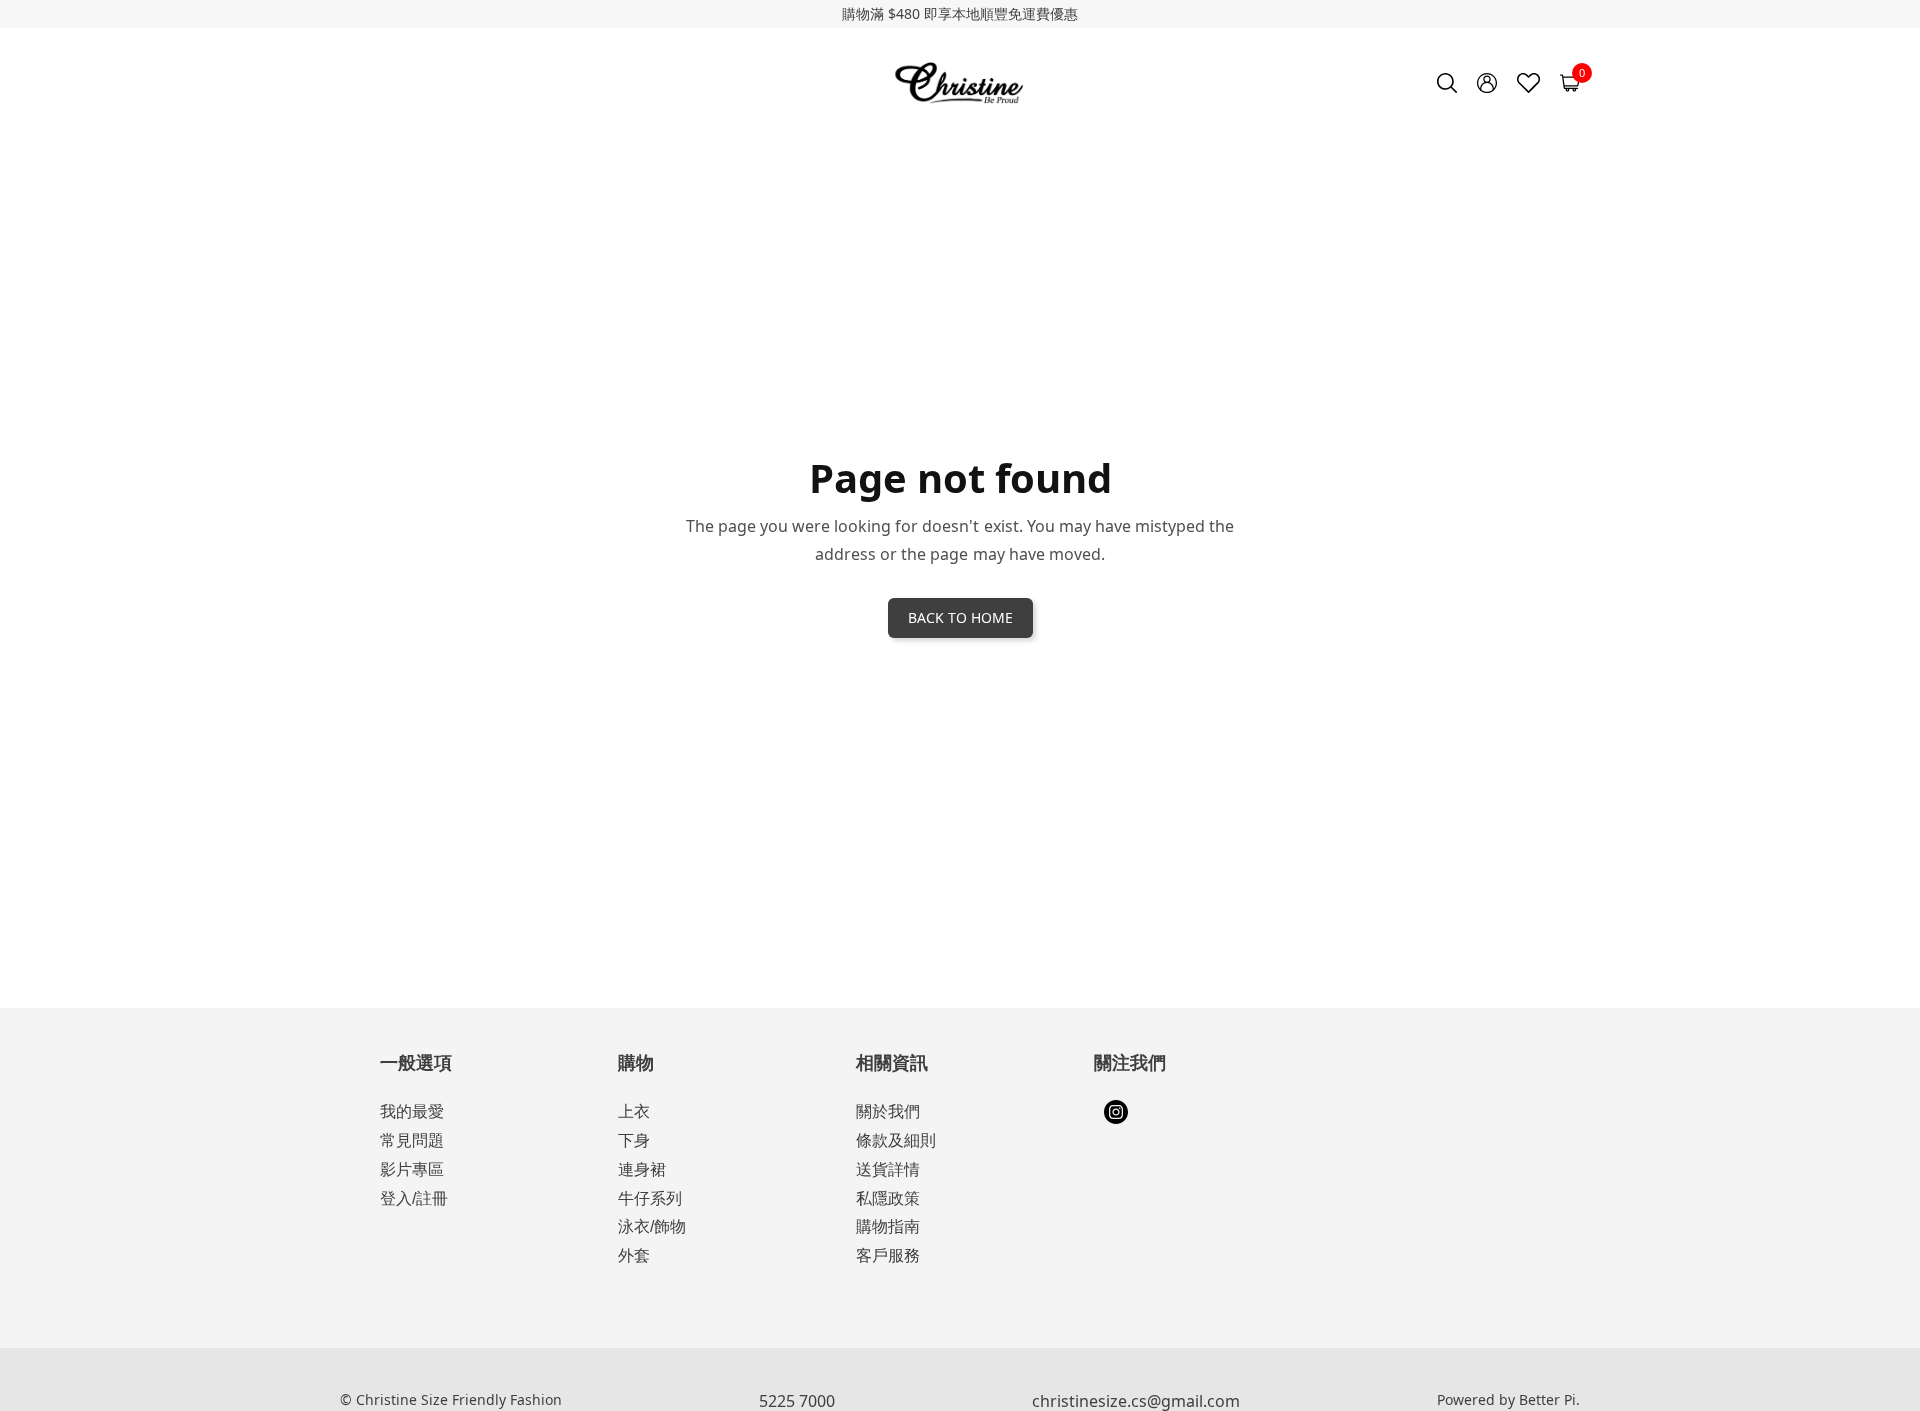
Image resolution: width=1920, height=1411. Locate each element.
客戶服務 (888, 1255)
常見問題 (412, 1140)
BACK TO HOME (960, 617)
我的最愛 (412, 1111)
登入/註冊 (414, 1198)
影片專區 (412, 1169)
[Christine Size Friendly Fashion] (960, 83)
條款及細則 (896, 1140)
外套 (634, 1255)
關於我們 (888, 1111)
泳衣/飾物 (652, 1226)
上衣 (634, 1111)
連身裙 (642, 1169)
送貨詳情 (888, 1169)
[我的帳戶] (1487, 83)
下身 (634, 1140)
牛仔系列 (650, 1198)
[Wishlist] (1528, 83)
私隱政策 (888, 1198)
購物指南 (888, 1226)
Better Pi (1547, 1399)
